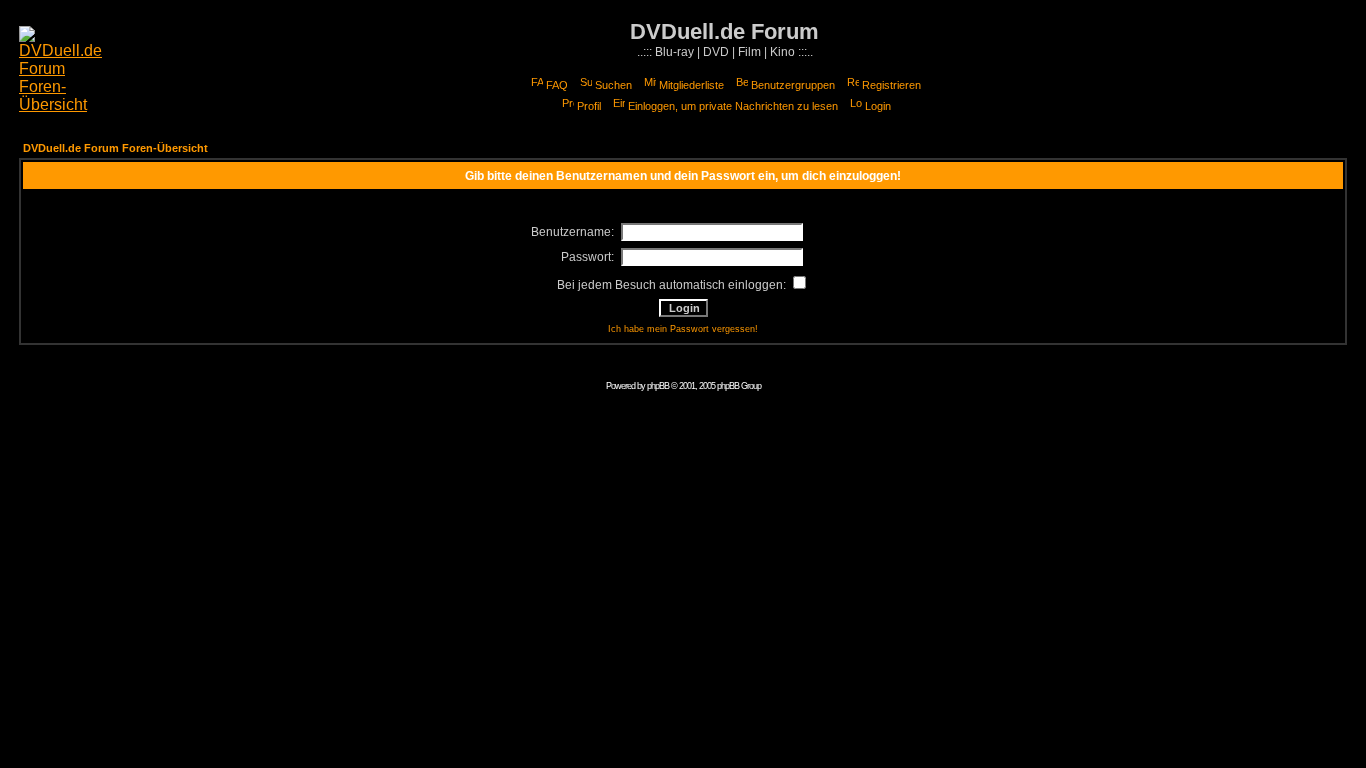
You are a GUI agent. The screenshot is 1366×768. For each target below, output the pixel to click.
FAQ (557, 85)
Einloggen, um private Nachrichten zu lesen (733, 106)
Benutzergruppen (793, 85)
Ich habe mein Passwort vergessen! (683, 329)
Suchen (613, 85)
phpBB (658, 386)
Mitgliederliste (691, 85)
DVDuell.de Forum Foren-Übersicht (115, 148)
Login (878, 106)
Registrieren (891, 85)
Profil (589, 106)
